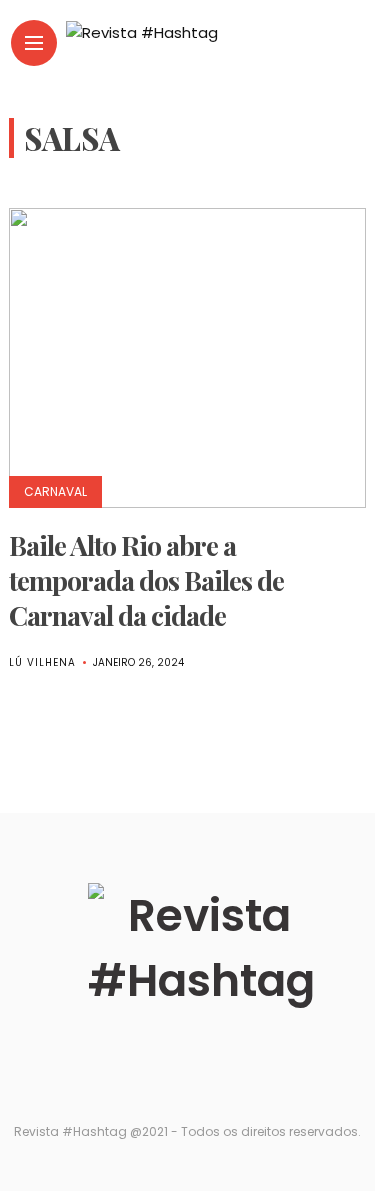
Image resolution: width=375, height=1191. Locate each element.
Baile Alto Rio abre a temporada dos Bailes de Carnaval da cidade (146, 580)
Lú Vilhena (42, 662)
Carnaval (55, 491)
